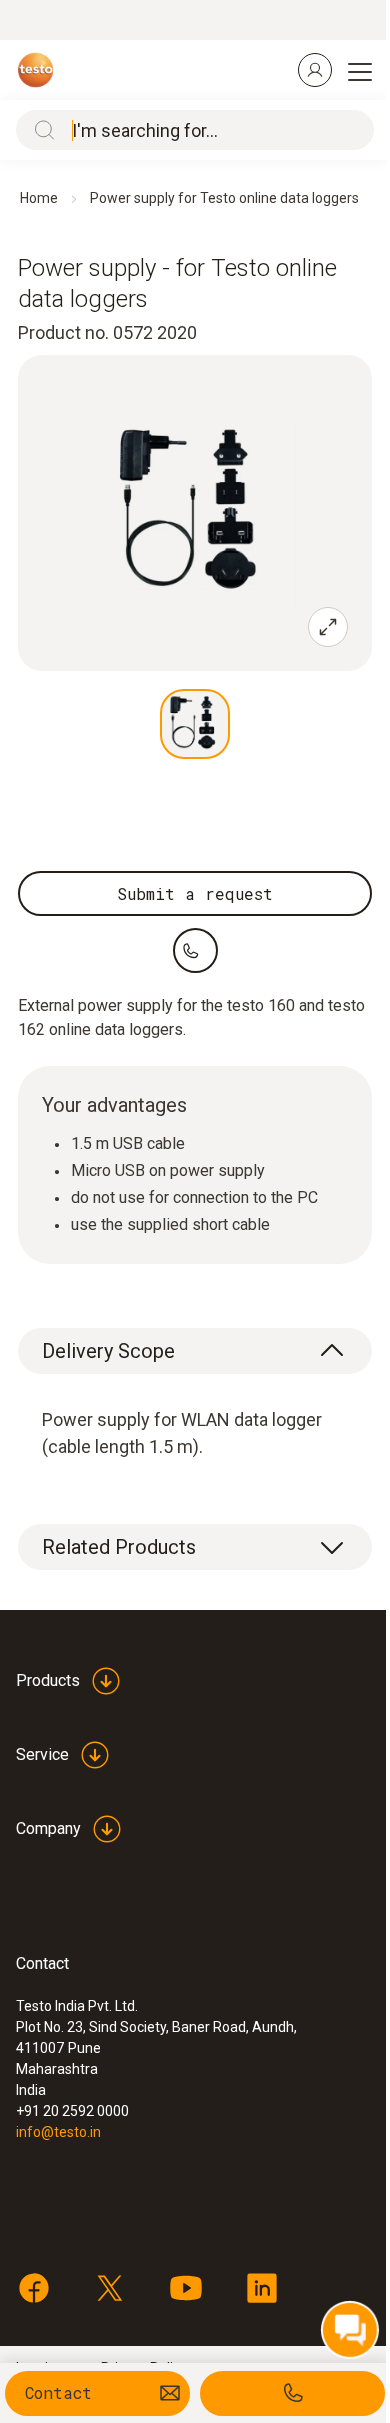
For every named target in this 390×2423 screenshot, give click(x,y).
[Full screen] (328, 627)
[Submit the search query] (40, 130)
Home (39, 198)
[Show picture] (195, 724)
